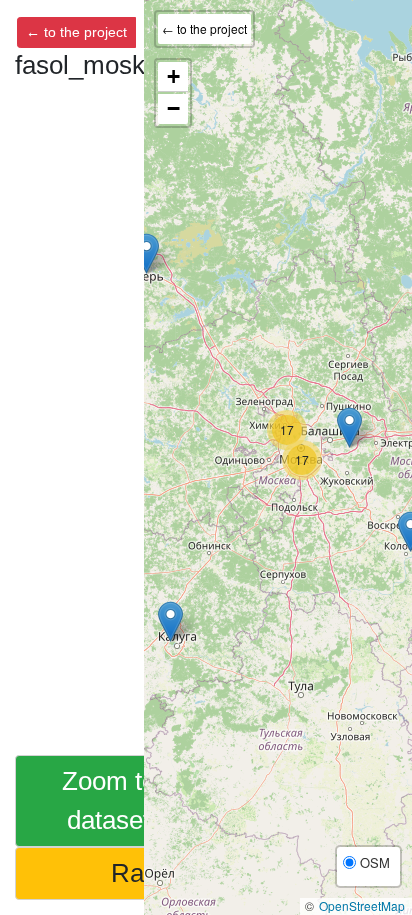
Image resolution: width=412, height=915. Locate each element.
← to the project (76, 32)
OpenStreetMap (362, 905)
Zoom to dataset (109, 800)
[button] (170, 621)
